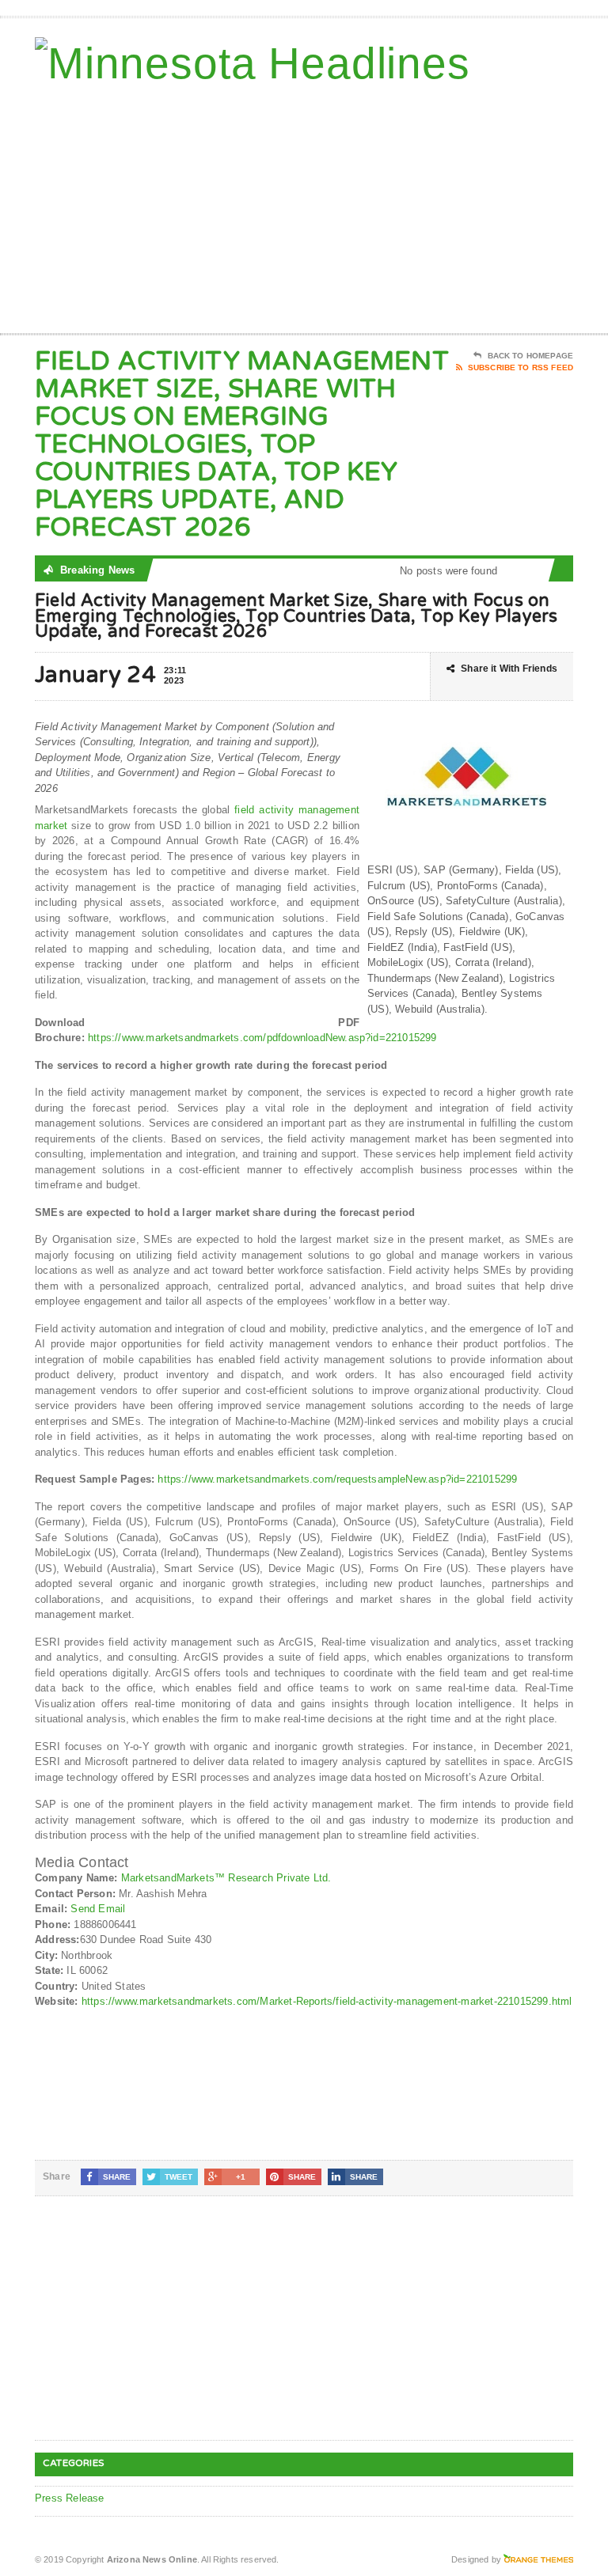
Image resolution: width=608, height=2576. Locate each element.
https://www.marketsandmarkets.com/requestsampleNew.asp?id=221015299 (337, 1479)
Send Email (98, 1909)
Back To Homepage (530, 356)
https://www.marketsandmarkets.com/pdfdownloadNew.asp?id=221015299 (262, 1038)
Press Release (70, 2498)
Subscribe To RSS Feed (521, 367)
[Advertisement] (460, 206)
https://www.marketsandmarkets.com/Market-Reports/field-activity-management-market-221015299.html (327, 2001)
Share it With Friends (509, 669)
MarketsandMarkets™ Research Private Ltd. (226, 1878)
